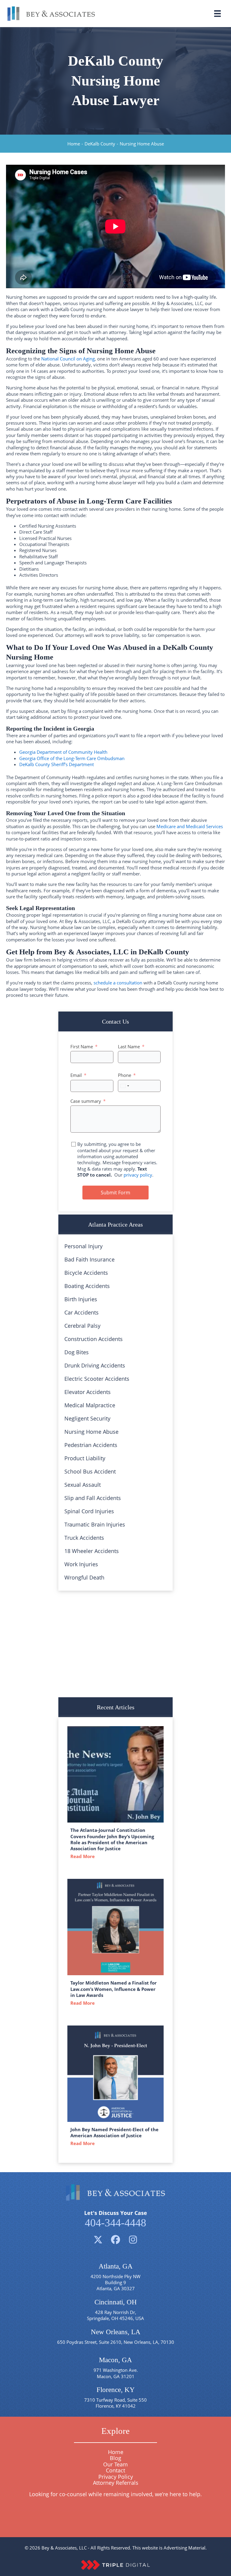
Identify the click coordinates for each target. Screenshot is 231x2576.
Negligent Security (87, 1418)
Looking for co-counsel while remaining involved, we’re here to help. (115, 2494)
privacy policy (138, 1175)
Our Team (115, 2464)
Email (76, 1075)
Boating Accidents (87, 1286)
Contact (115, 2470)
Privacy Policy (116, 2477)
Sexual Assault (83, 1485)
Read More (84, 1856)
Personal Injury (83, 1246)
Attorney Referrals (116, 2483)
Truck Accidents (84, 1538)
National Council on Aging (68, 359)
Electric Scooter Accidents (97, 1379)
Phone (125, 1075)
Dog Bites (77, 1352)
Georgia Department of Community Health (63, 752)
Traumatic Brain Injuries (95, 1524)
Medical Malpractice (90, 1405)
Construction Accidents (94, 1339)
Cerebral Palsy (82, 1326)
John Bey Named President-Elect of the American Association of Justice (114, 2132)
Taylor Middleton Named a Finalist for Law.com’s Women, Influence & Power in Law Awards (114, 1989)
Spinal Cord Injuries (89, 1511)
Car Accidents (82, 1312)
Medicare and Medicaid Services (190, 826)
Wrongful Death (84, 1577)
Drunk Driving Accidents (95, 1365)
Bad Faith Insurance (89, 1259)
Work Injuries (81, 1564)
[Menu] (217, 14)
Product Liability (85, 1458)
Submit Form (115, 1193)
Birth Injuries (81, 1299)
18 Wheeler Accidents (92, 1551)
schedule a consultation (118, 983)
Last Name (129, 1046)
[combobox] (125, 1086)
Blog (115, 2458)
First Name (82, 1046)
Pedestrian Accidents (91, 1445)
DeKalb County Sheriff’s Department (57, 764)
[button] (98, 2240)
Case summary (86, 1101)
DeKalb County (100, 144)
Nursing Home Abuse (91, 1432)
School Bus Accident (90, 1471)
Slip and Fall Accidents (93, 1498)
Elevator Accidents (88, 1392)
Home (74, 144)
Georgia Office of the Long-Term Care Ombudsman (72, 758)
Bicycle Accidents (86, 1273)
